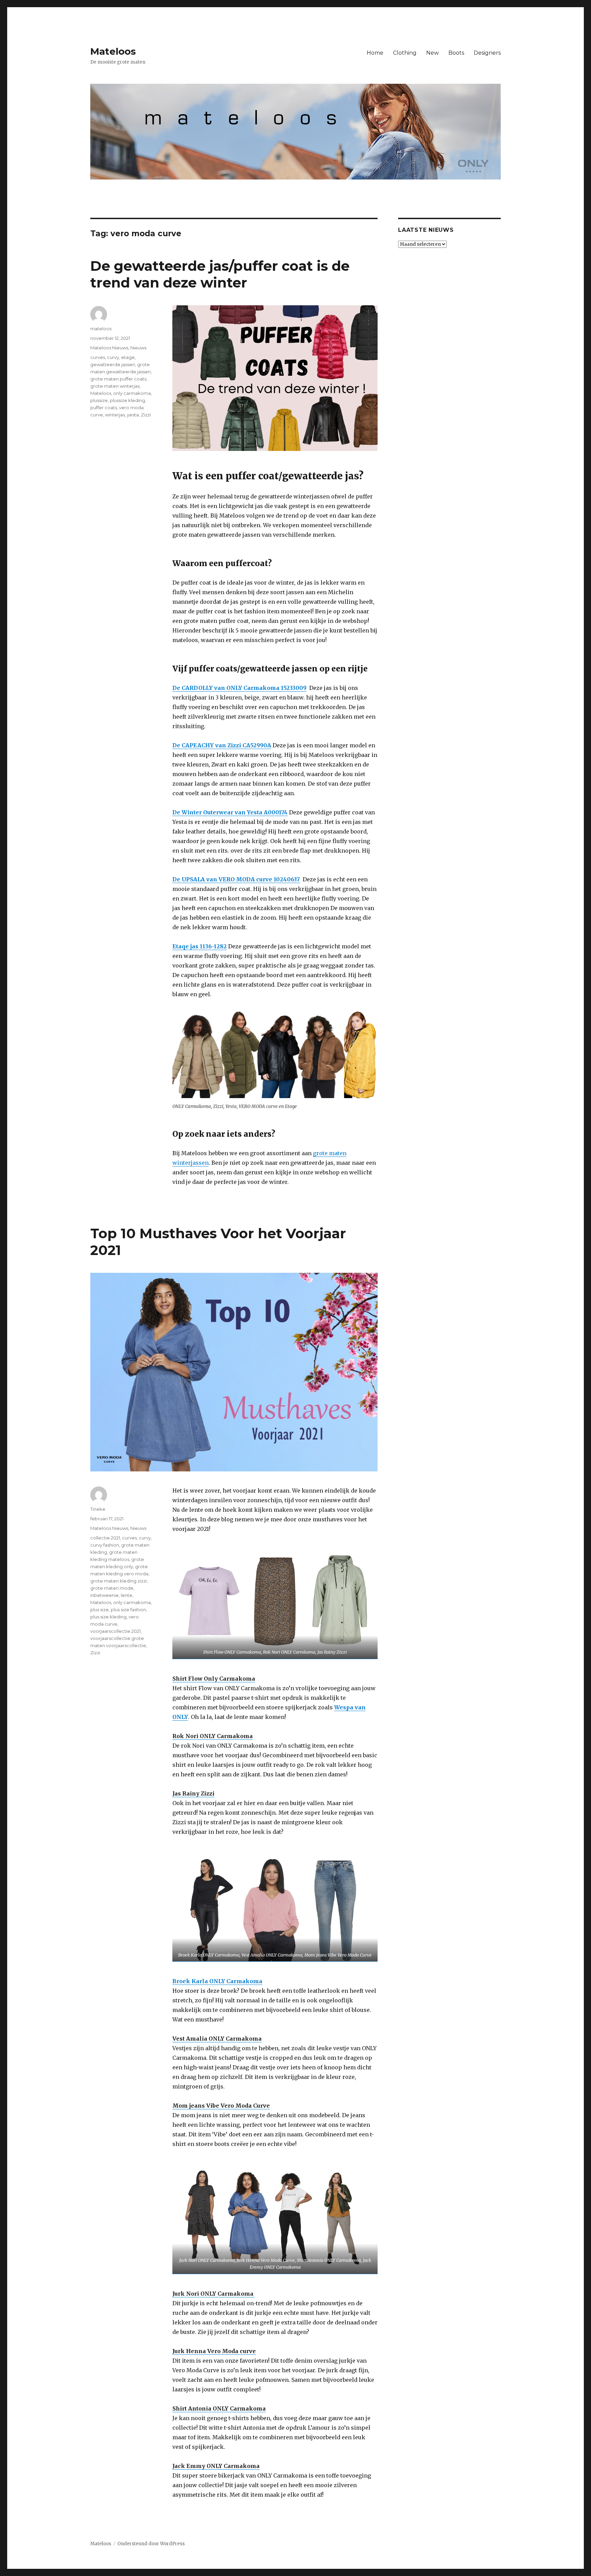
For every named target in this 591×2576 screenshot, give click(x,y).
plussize (99, 400)
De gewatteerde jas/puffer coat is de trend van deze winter (220, 274)
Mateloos (113, 51)
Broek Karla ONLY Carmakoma (217, 1981)
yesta (133, 415)
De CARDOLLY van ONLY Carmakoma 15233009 (239, 688)
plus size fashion (128, 1610)
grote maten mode (112, 1588)
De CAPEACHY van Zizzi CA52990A (222, 745)
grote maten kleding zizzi (119, 1581)
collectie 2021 (105, 1538)
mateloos (101, 329)
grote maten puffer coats (118, 379)
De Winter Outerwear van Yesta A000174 (230, 812)
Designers (487, 53)
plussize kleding (127, 400)
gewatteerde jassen (113, 364)
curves (98, 357)
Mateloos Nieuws (109, 348)
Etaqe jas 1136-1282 (200, 946)
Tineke (98, 1509)
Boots (456, 53)
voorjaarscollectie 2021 (115, 1631)
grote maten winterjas (115, 386)
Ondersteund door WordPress (151, 2544)
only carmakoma (132, 393)
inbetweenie (104, 1595)
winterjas (115, 415)
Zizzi (146, 415)
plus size (100, 1610)
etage (128, 357)
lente (127, 1595)
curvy (113, 357)
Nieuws (138, 348)
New (432, 53)
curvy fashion (105, 1545)
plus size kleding (108, 1617)
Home (375, 53)
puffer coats (104, 408)
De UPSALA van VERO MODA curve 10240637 (236, 879)
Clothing (405, 53)
